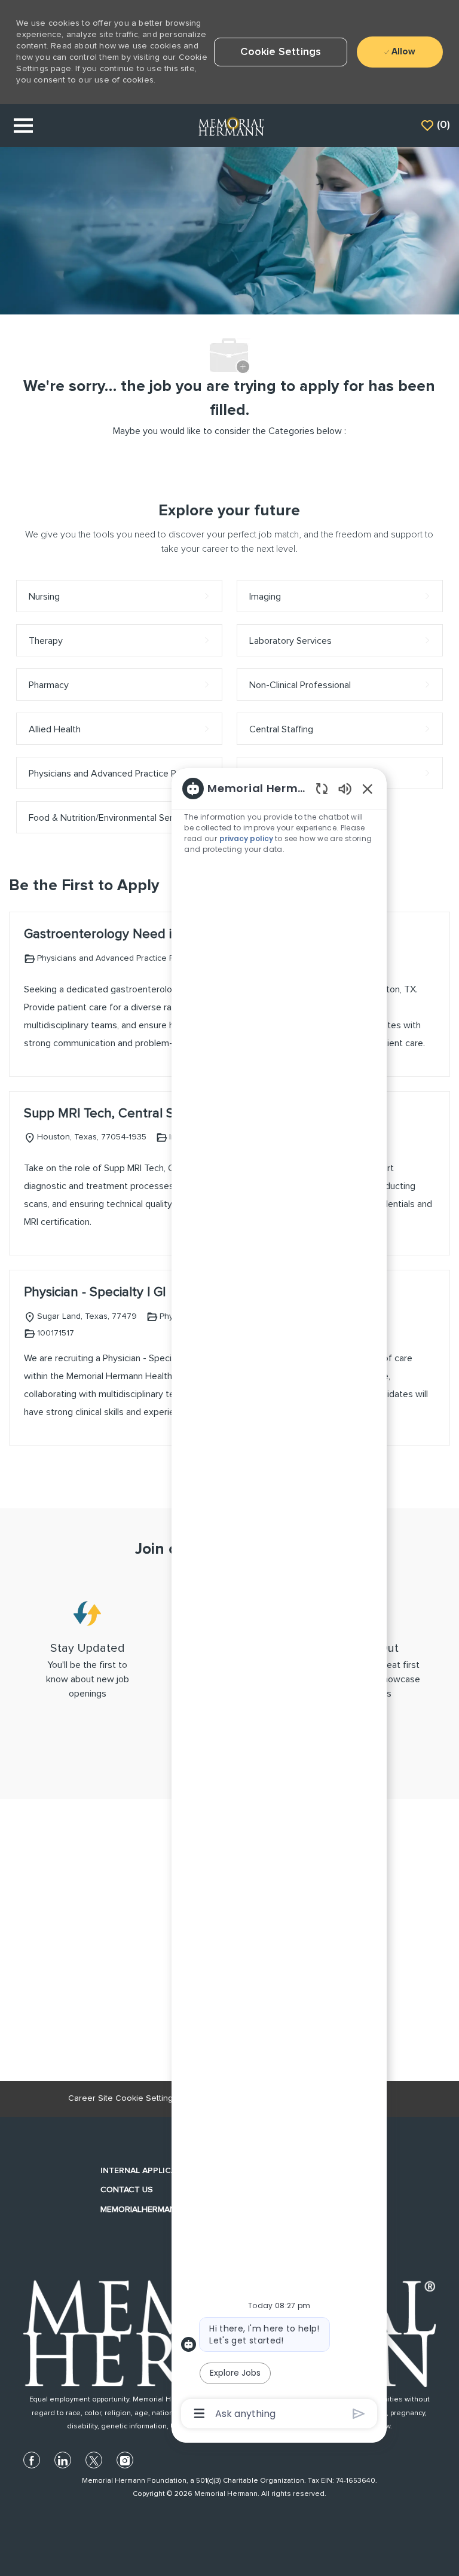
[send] (359, 2414)
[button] (281, 52)
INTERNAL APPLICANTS (147, 2171)
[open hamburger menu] (23, 126)
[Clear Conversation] (322, 788)
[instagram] (125, 2460)
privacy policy (247, 838)
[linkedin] (63, 2460)
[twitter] (94, 2460)
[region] (279, 1600)
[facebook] (32, 2460)
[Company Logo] (231, 126)
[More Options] (199, 2413)
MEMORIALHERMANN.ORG (151, 2210)
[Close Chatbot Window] (368, 789)
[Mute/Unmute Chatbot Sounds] (345, 788)
